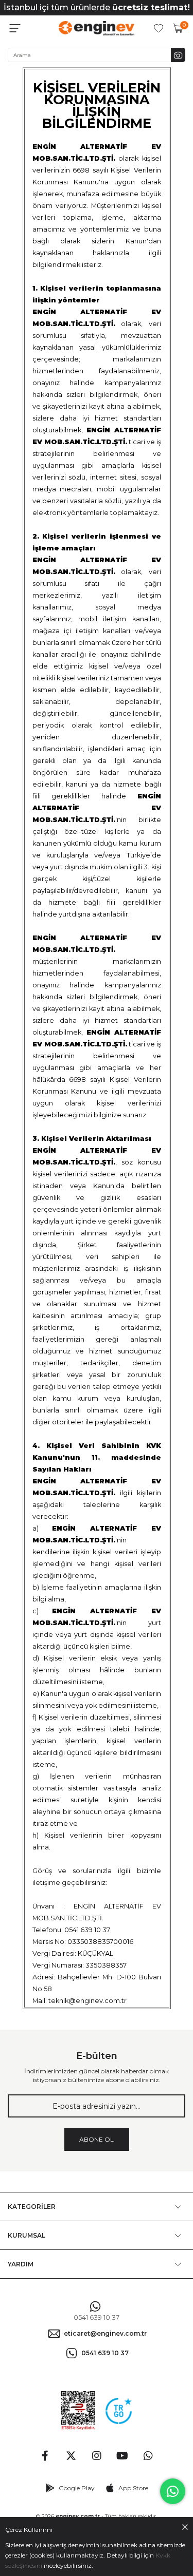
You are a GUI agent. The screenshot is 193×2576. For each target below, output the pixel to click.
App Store (133, 2488)
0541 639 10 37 (97, 2317)
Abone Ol (97, 2139)
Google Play (77, 2488)
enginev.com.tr (78, 2516)
